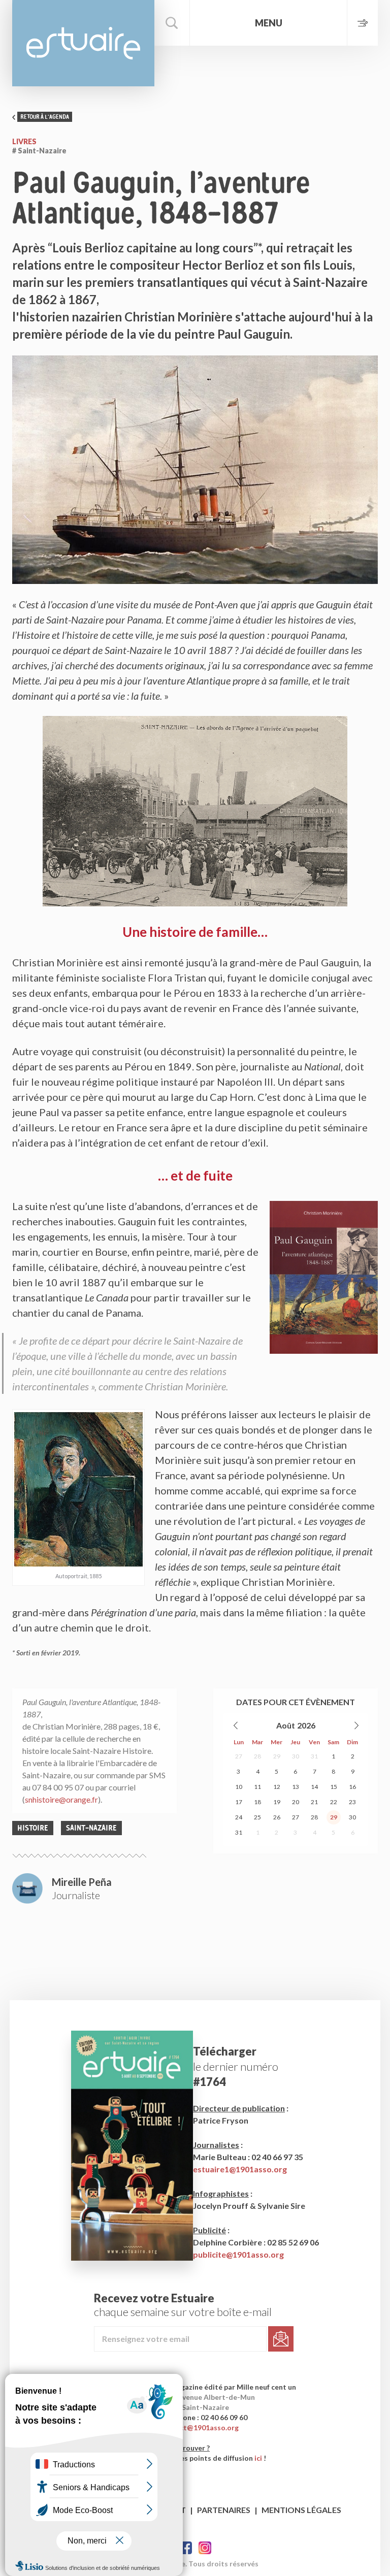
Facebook (186, 2548)
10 (239, 1787)
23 (352, 1802)
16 (352, 1787)
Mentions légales (301, 2510)
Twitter (205, 2548)
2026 (306, 1725)
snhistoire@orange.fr (61, 1799)
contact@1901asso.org (199, 2427)
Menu (269, 23)
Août (286, 1725)
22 (334, 1802)
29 (277, 1756)
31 (314, 1756)
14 (314, 1787)
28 (257, 1756)
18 (257, 1802)
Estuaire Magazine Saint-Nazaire (83, 43)
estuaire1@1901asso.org (240, 2169)
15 (334, 1787)
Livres (24, 141)
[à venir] (362, 23)
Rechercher (172, 23)
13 (296, 1787)
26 (277, 1817)
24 (239, 1817)
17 (239, 1802)
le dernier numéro (236, 2066)
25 (257, 1817)
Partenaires (224, 2510)
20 (296, 1802)
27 (239, 1756)
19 (277, 1802)
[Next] (356, 1725)
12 (277, 1787)
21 (314, 1802)
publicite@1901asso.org (238, 2254)
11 (257, 1787)
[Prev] (236, 1725)
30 (296, 1756)
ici (258, 2458)
